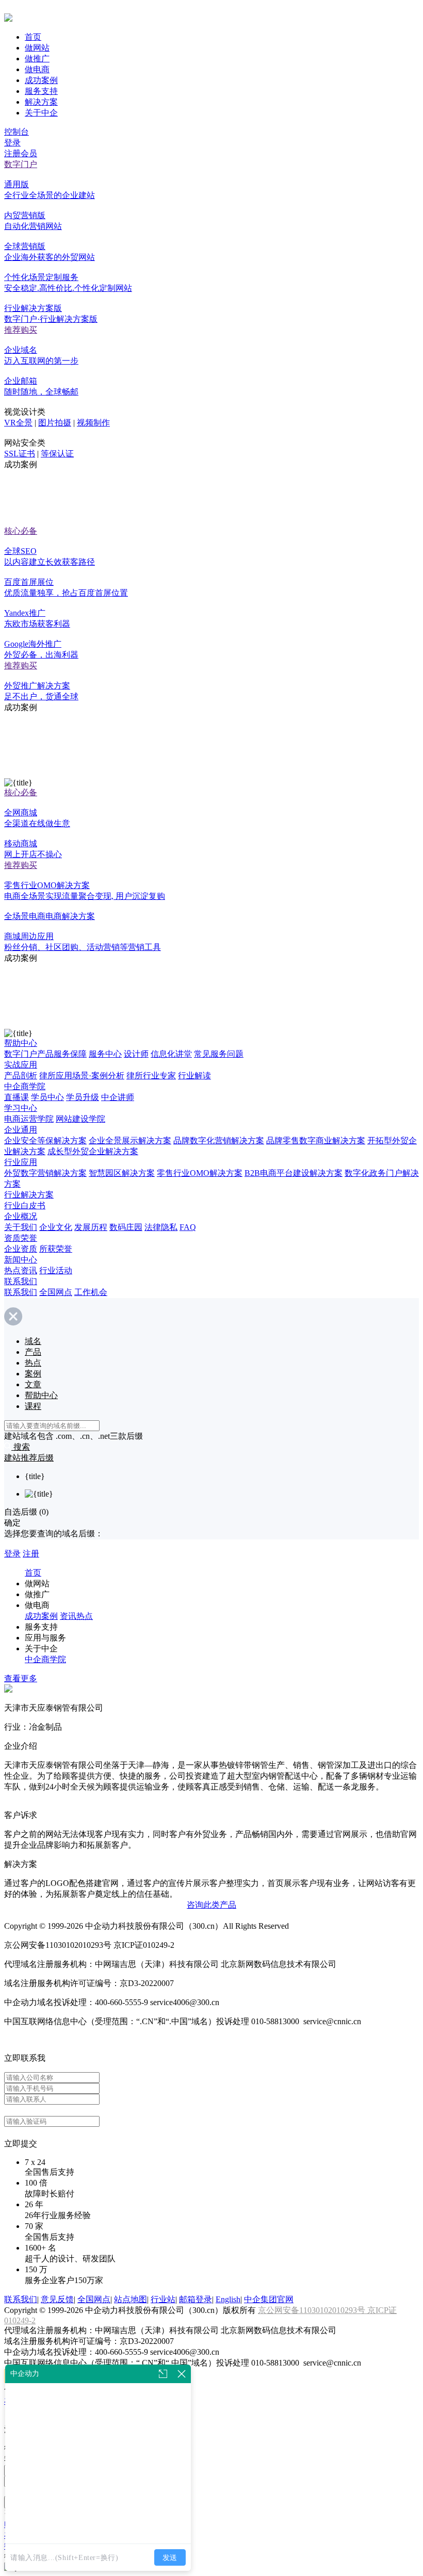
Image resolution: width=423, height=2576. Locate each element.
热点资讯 (21, 1270)
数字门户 (21, 164)
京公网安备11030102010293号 (313, 2310)
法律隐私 (161, 1227)
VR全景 (18, 423)
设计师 (136, 1054)
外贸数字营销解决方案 (45, 1173)
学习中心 (21, 1108)
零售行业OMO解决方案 (200, 1173)
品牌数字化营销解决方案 (219, 1141)
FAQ (188, 1227)
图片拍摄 (55, 423)
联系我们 (21, 1281)
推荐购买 (21, 330)
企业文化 (56, 1227)
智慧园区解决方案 (122, 1173)
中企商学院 (25, 1086)
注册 (31, 1554)
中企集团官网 (269, 2299)
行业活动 (56, 1270)
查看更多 (21, 1678)
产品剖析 (21, 1076)
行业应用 (21, 1162)
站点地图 (131, 2299)
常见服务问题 (219, 1054)
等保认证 (57, 454)
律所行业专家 (151, 1076)
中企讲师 (118, 1097)
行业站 (163, 2299)
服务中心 (105, 1054)
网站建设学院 (80, 1119)
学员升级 (83, 1097)
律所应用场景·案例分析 (82, 1076)
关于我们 (21, 1227)
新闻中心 (21, 1260)
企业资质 (21, 1249)
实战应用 (21, 1065)
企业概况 (21, 1216)
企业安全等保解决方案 (45, 1141)
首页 (33, 37)
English (228, 2299)
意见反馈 (57, 2299)
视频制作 (93, 423)
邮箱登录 (196, 2299)
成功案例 (41, 80)
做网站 (37, 48)
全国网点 (56, 1292)
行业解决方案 (29, 1195)
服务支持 (41, 91)
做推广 (37, 59)
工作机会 (91, 1292)
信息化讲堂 (171, 1054)
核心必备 (21, 531)
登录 (12, 143)
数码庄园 (126, 1227)
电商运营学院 (29, 1119)
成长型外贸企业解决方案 (93, 1151)
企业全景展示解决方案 (130, 1141)
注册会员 (21, 153)
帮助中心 (21, 1043)
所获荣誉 (56, 1249)
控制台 (17, 132)
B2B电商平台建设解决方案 (294, 1173)
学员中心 (47, 1097)
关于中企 (41, 113)
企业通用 (21, 1130)
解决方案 (41, 102)
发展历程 (91, 1227)
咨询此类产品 (211, 1905)
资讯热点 (76, 1616)
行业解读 (194, 1076)
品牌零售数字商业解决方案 (316, 1141)
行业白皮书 (25, 1205)
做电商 (37, 69)
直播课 (17, 1097)
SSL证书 (20, 454)
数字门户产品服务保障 (45, 1054)
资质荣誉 (21, 1238)
